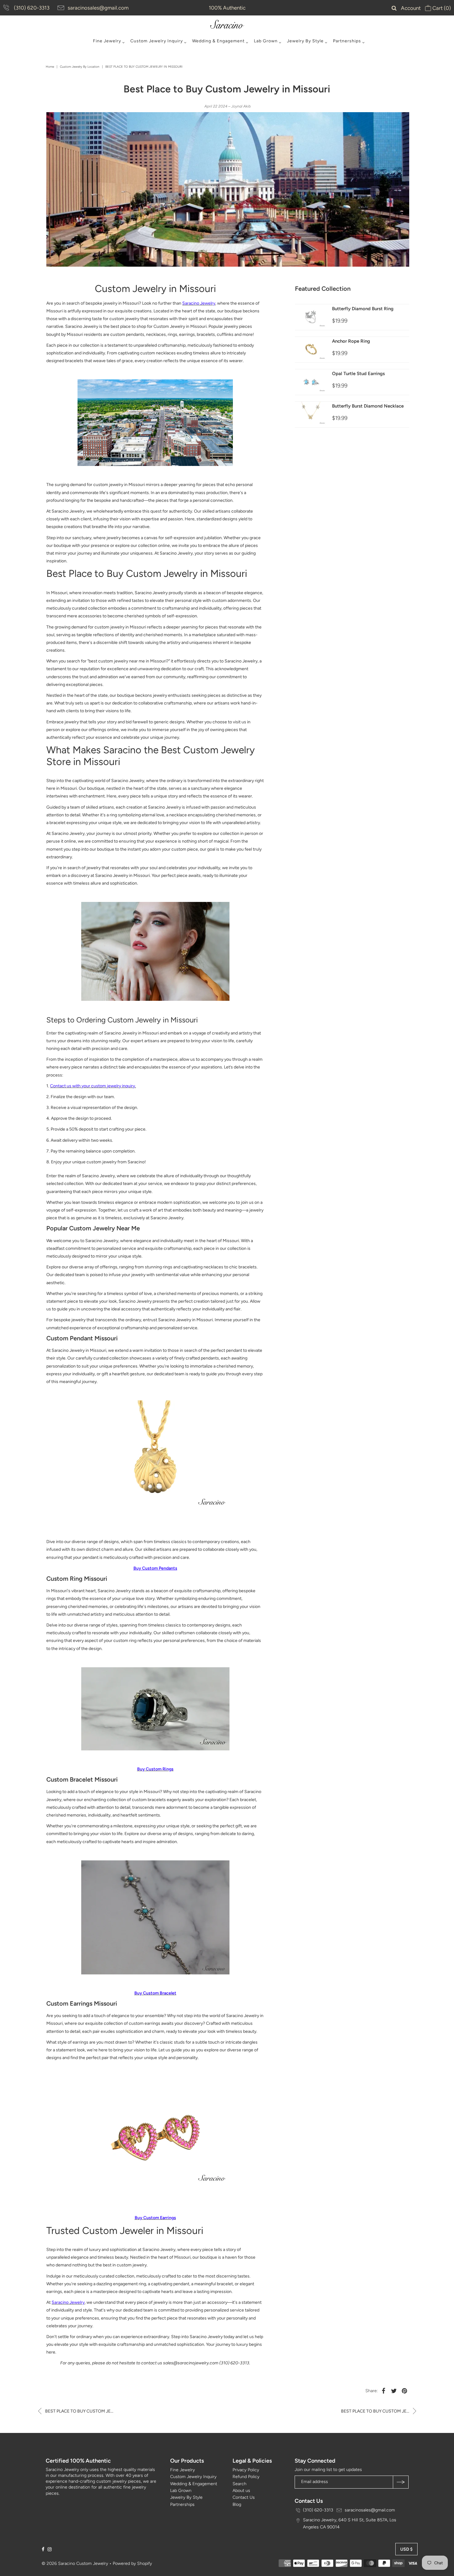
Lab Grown (266, 41)
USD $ (406, 2549)
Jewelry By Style (305, 41)
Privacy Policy (246, 2470)
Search (240, 2484)
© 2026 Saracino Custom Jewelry (75, 2563)
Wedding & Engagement (218, 41)
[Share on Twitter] (394, 2391)
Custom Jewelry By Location (80, 67)
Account (411, 8)
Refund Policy (246, 2477)
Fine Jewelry (107, 41)
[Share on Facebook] (384, 2391)
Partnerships (347, 41)
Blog (237, 2504)
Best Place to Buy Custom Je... (79, 2411)
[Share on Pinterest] (405, 2391)
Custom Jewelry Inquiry (157, 41)
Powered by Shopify (132, 2563)
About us (241, 2491)
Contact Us (244, 2497)
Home (50, 67)
